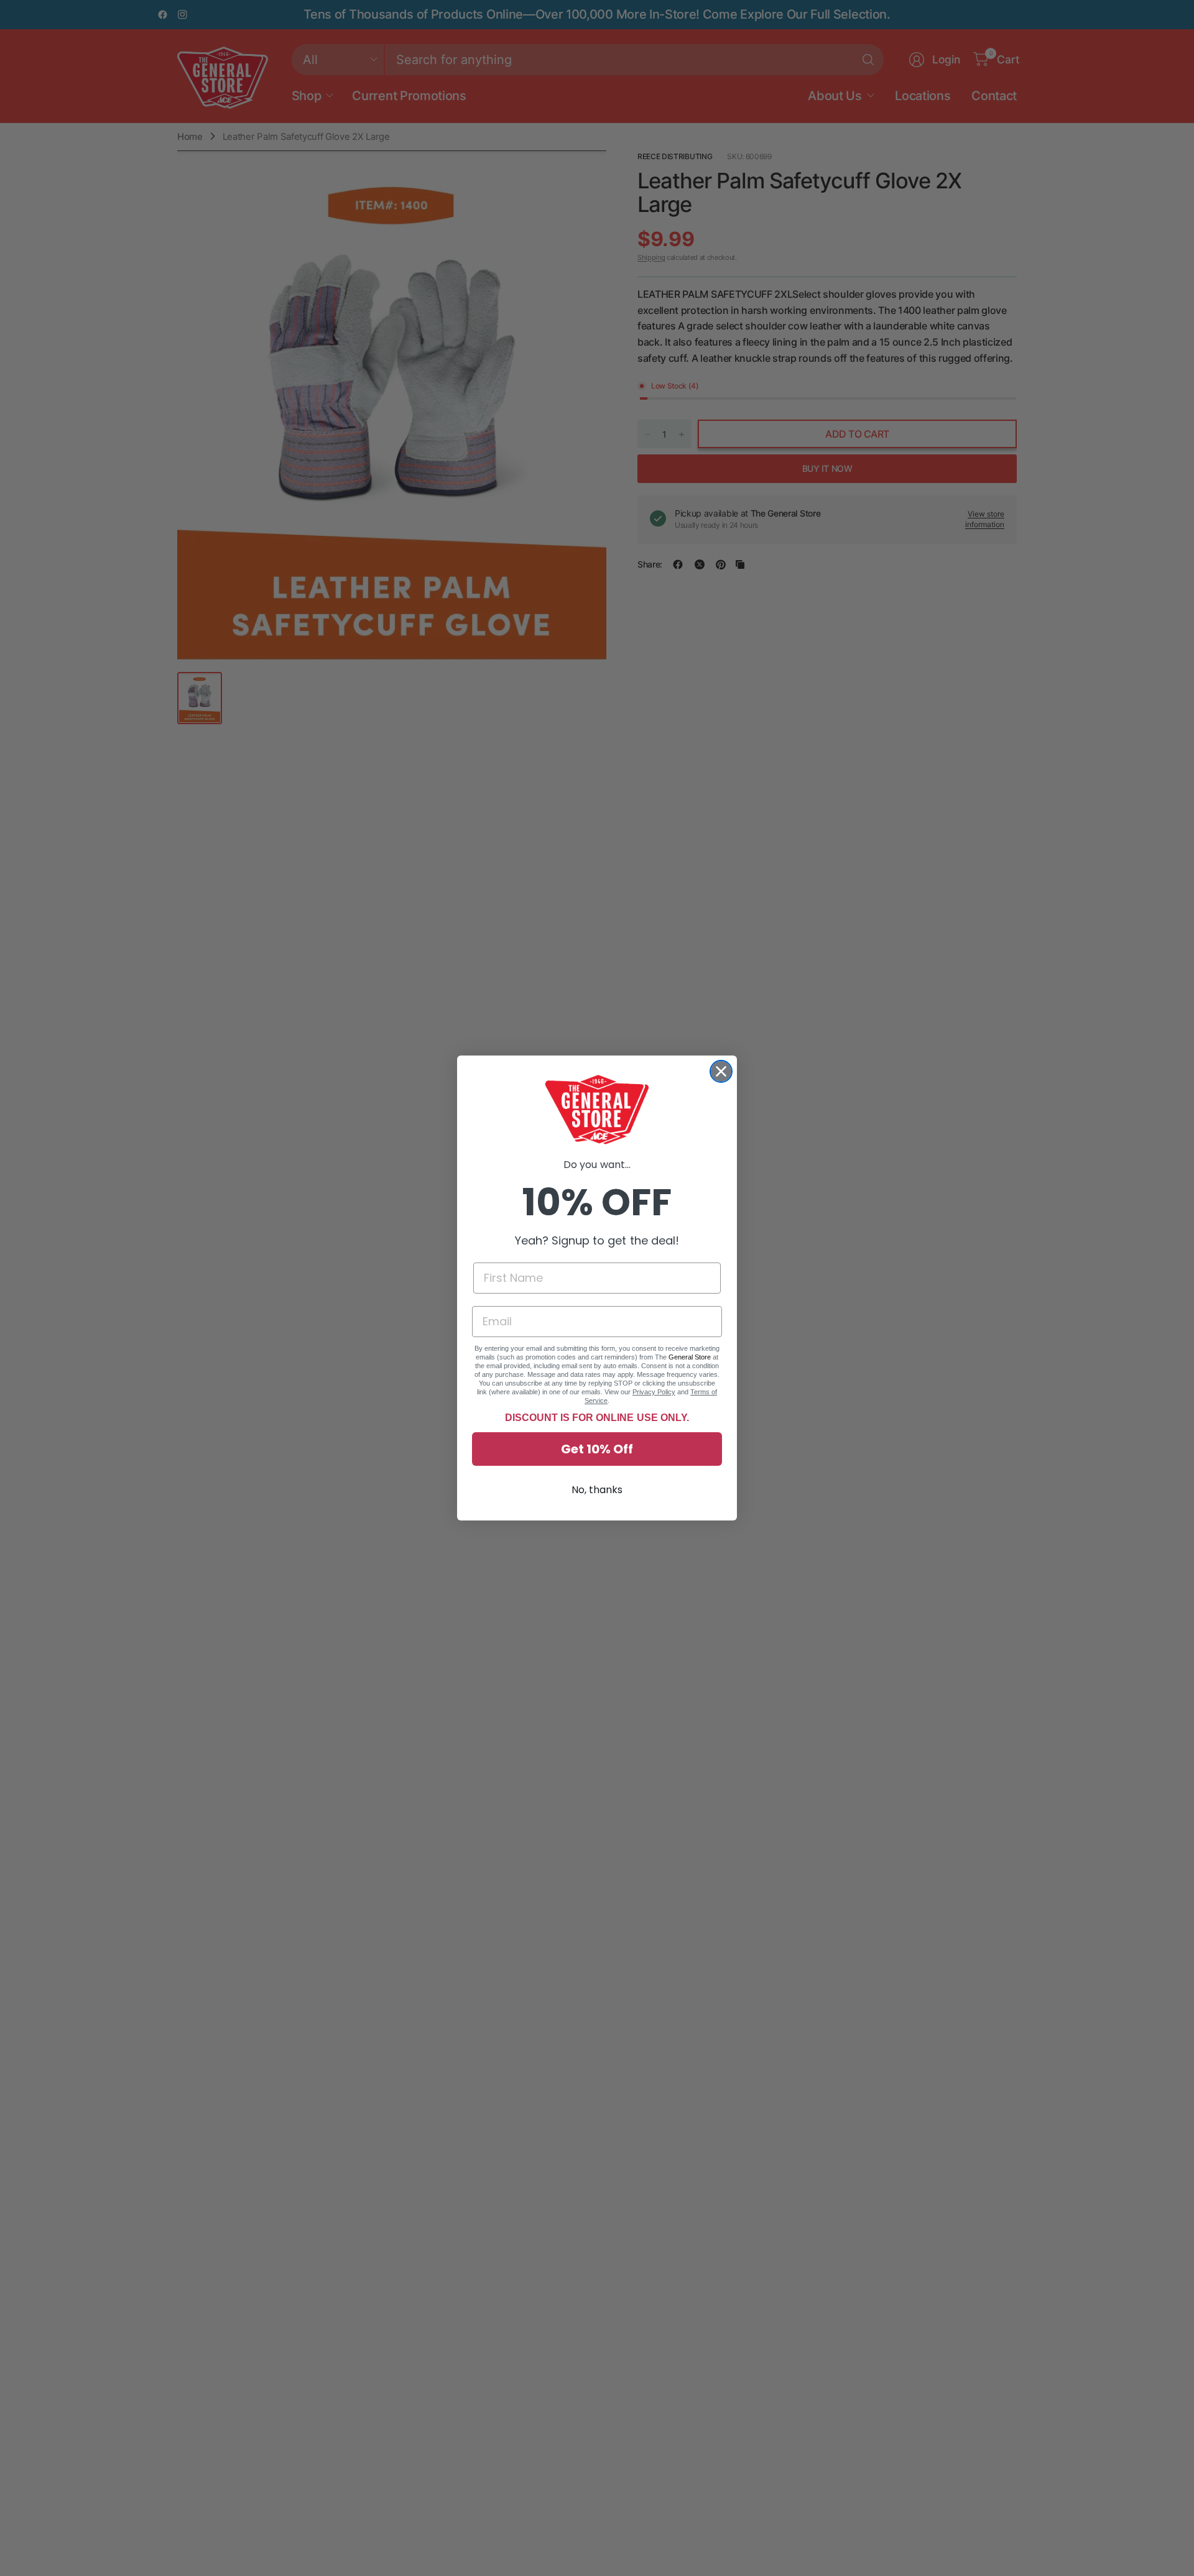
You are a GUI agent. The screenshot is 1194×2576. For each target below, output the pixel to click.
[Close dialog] (721, 1071)
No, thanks (597, 1490)
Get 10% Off (597, 1449)
